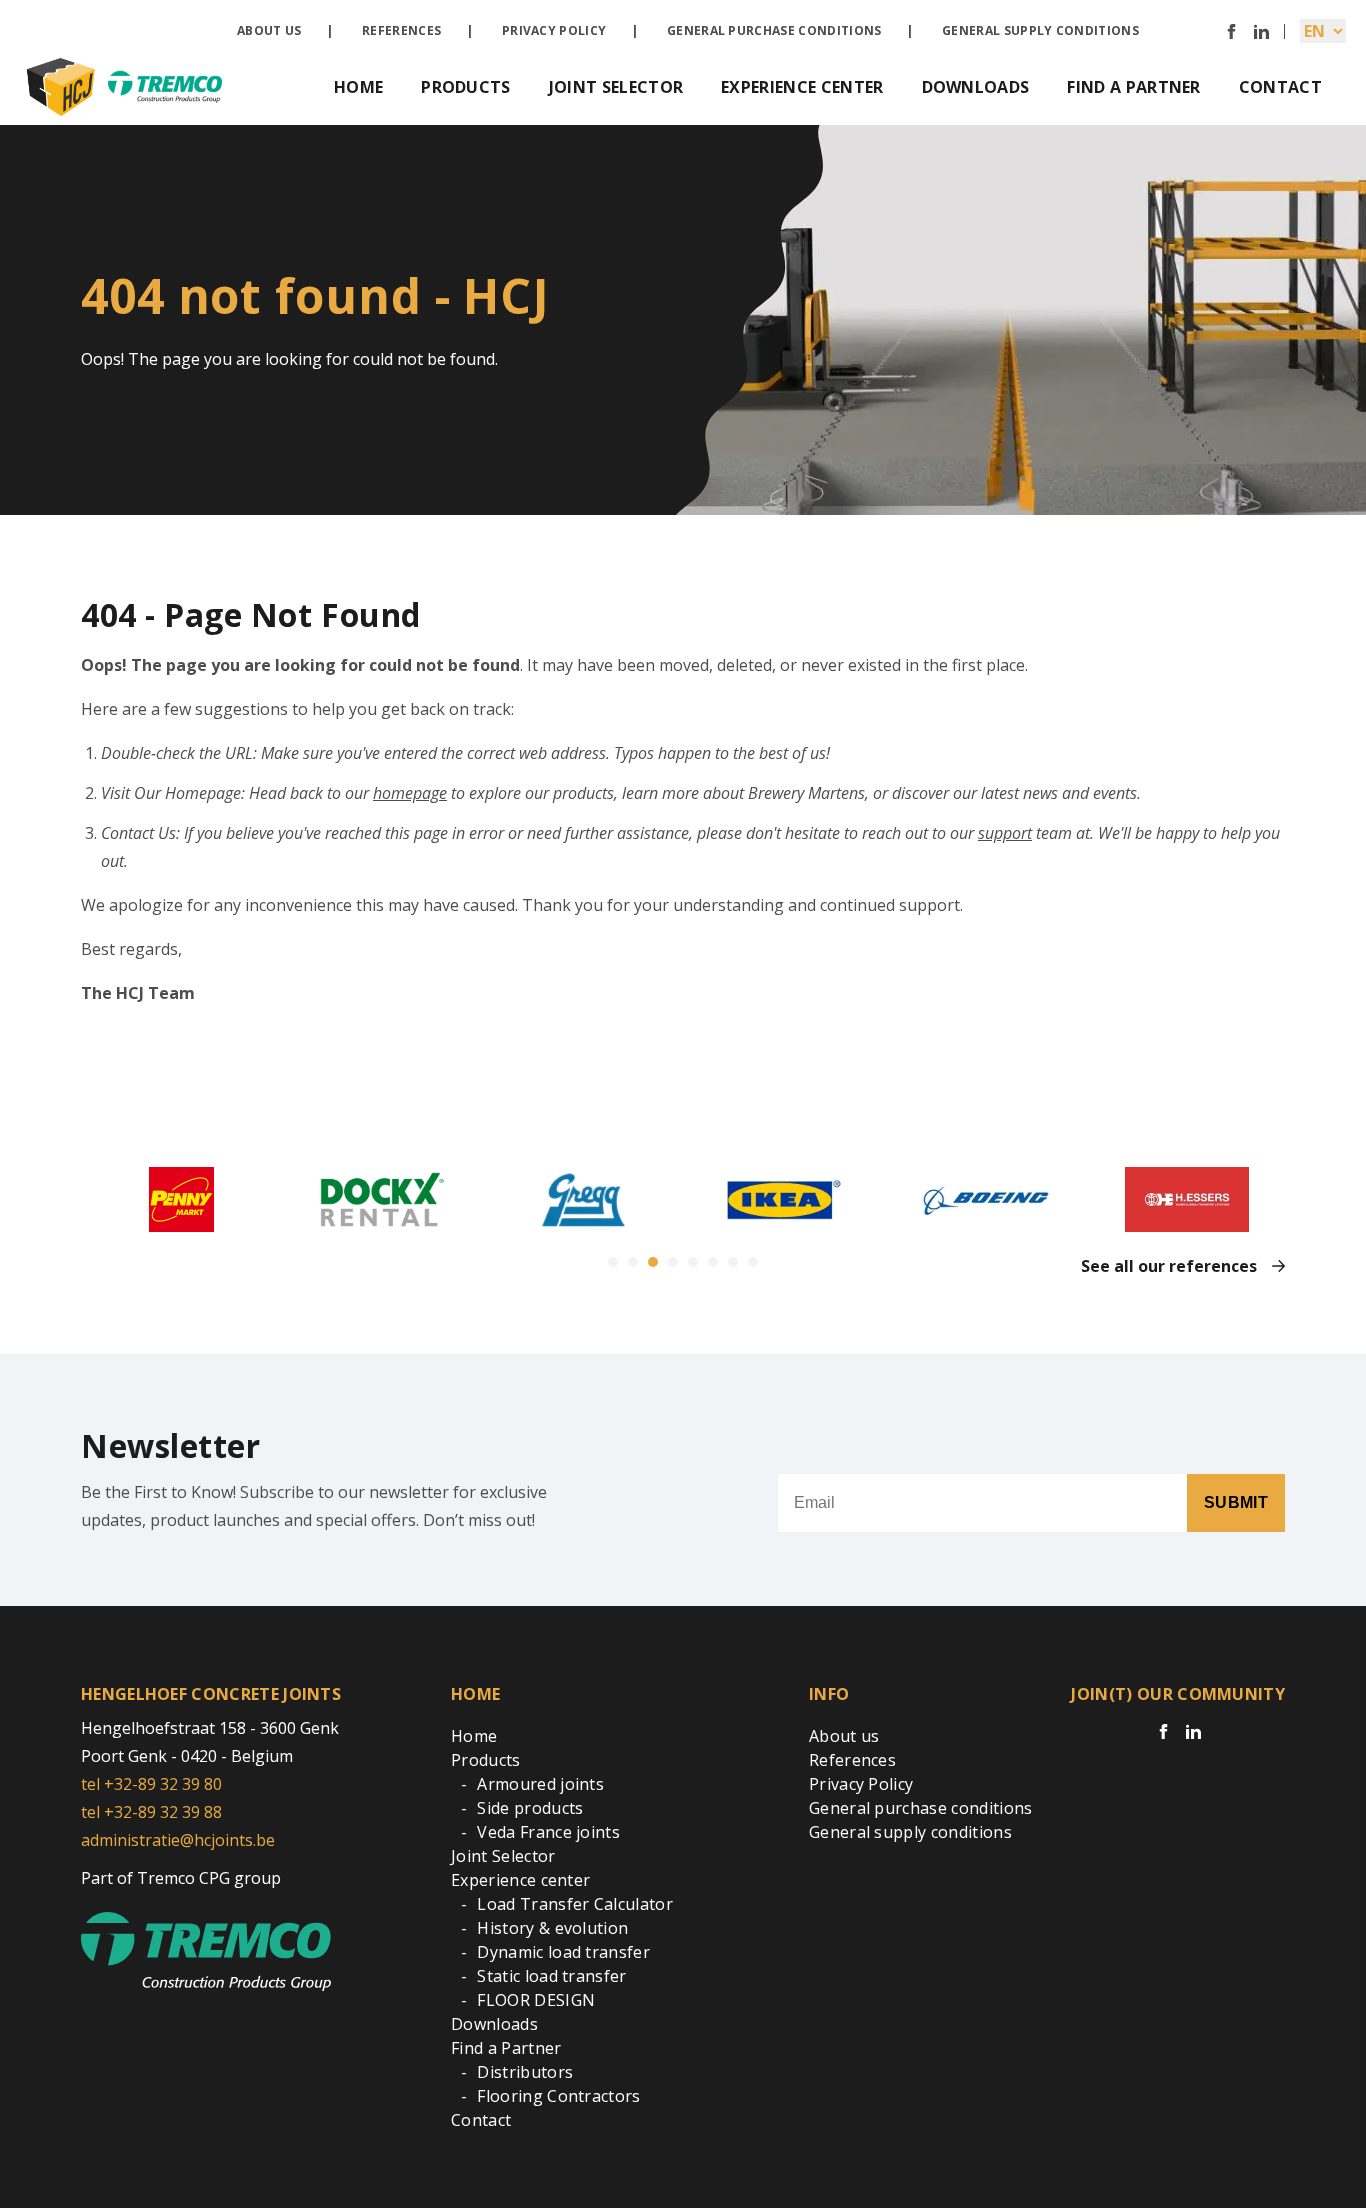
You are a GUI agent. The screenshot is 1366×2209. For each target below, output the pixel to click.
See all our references (1169, 1266)
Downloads (976, 87)
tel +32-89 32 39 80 (151, 1784)
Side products (530, 1808)
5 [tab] (693, 1262)
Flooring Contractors (558, 2096)
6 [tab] (713, 1262)
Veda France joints (548, 1832)
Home (358, 87)
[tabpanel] (181, 1199)
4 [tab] (673, 1262)
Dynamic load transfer (563, 1952)
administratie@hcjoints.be (178, 1840)
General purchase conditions (774, 30)
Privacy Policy (554, 30)
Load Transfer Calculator (575, 1904)
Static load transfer (551, 1976)
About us (269, 30)
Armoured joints (540, 1784)
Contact (1280, 87)
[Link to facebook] (1231, 31)
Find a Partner (1133, 87)
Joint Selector (616, 87)
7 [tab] (733, 1262)
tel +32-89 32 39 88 (151, 1812)
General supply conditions (1040, 30)
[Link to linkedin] (1261, 31)
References (401, 30)
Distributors (525, 2072)
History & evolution (552, 1928)
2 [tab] (633, 1262)
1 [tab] (613, 1262)
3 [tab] (653, 1262)
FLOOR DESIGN (536, 2000)
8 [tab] (753, 1262)
